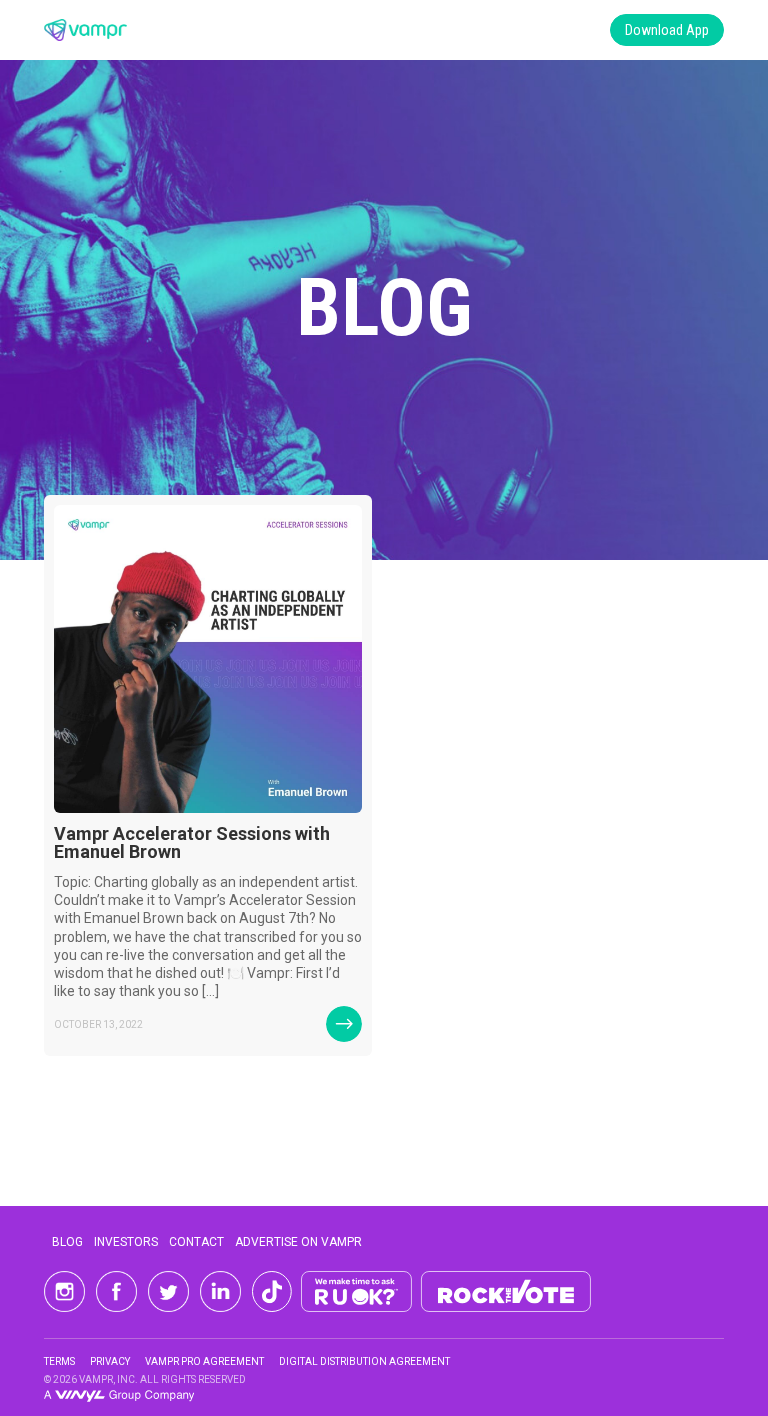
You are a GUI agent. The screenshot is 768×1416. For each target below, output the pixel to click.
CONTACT (196, 1242)
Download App (667, 30)
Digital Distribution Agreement (364, 1361)
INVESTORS (126, 1242)
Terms (59, 1361)
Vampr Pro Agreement (204, 1361)
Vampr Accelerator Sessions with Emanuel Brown (192, 842)
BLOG (67, 1242)
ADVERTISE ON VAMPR (298, 1242)
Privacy (110, 1361)
